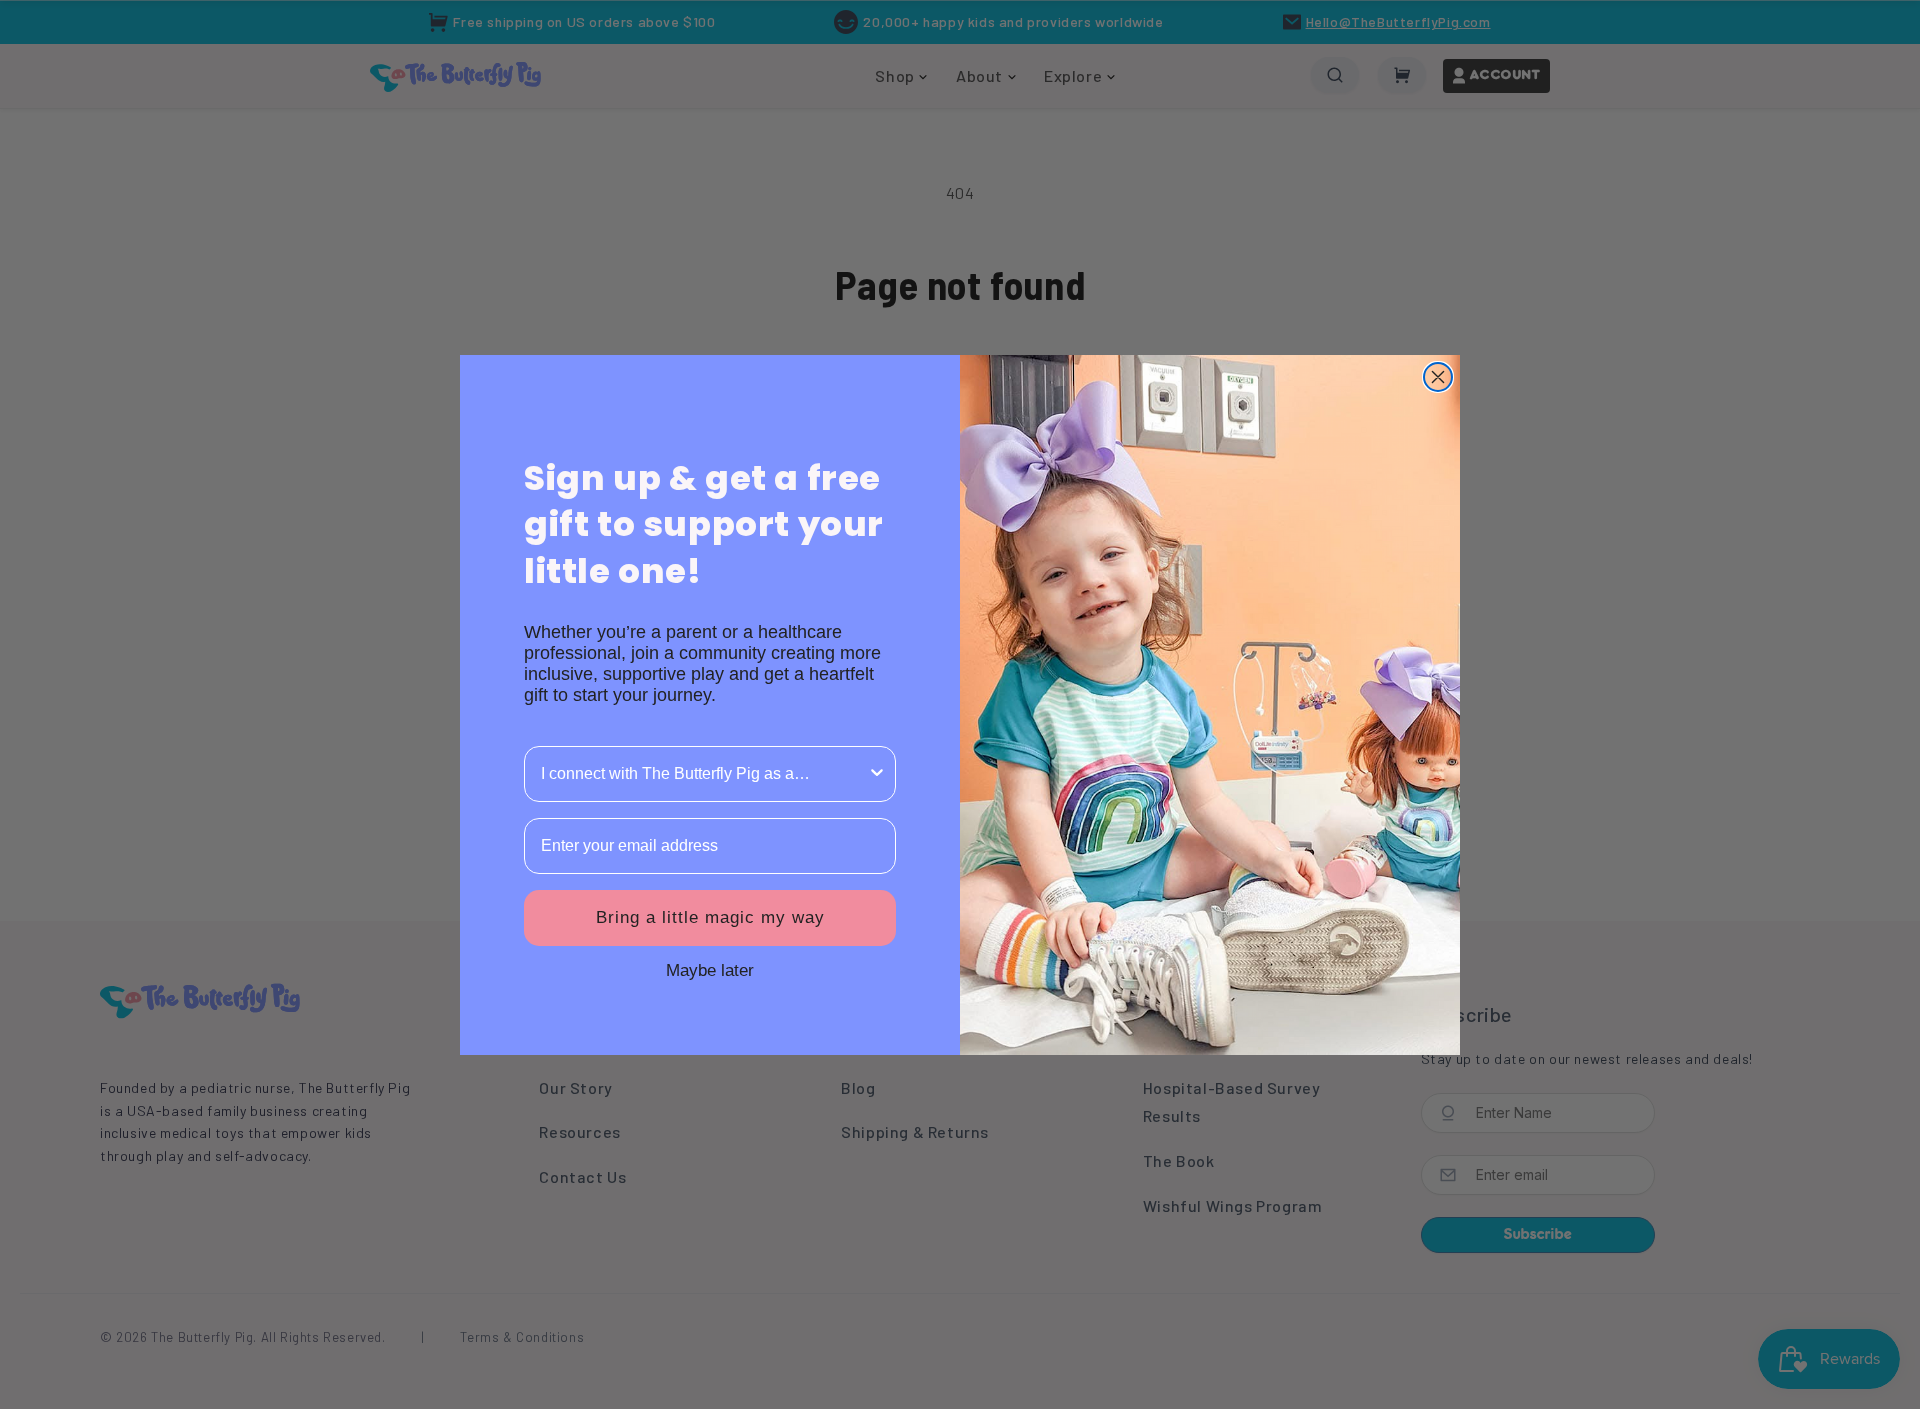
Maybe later (710, 970)
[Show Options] (877, 774)
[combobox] (704, 774)
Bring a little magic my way (710, 917)
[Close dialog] (1438, 377)
